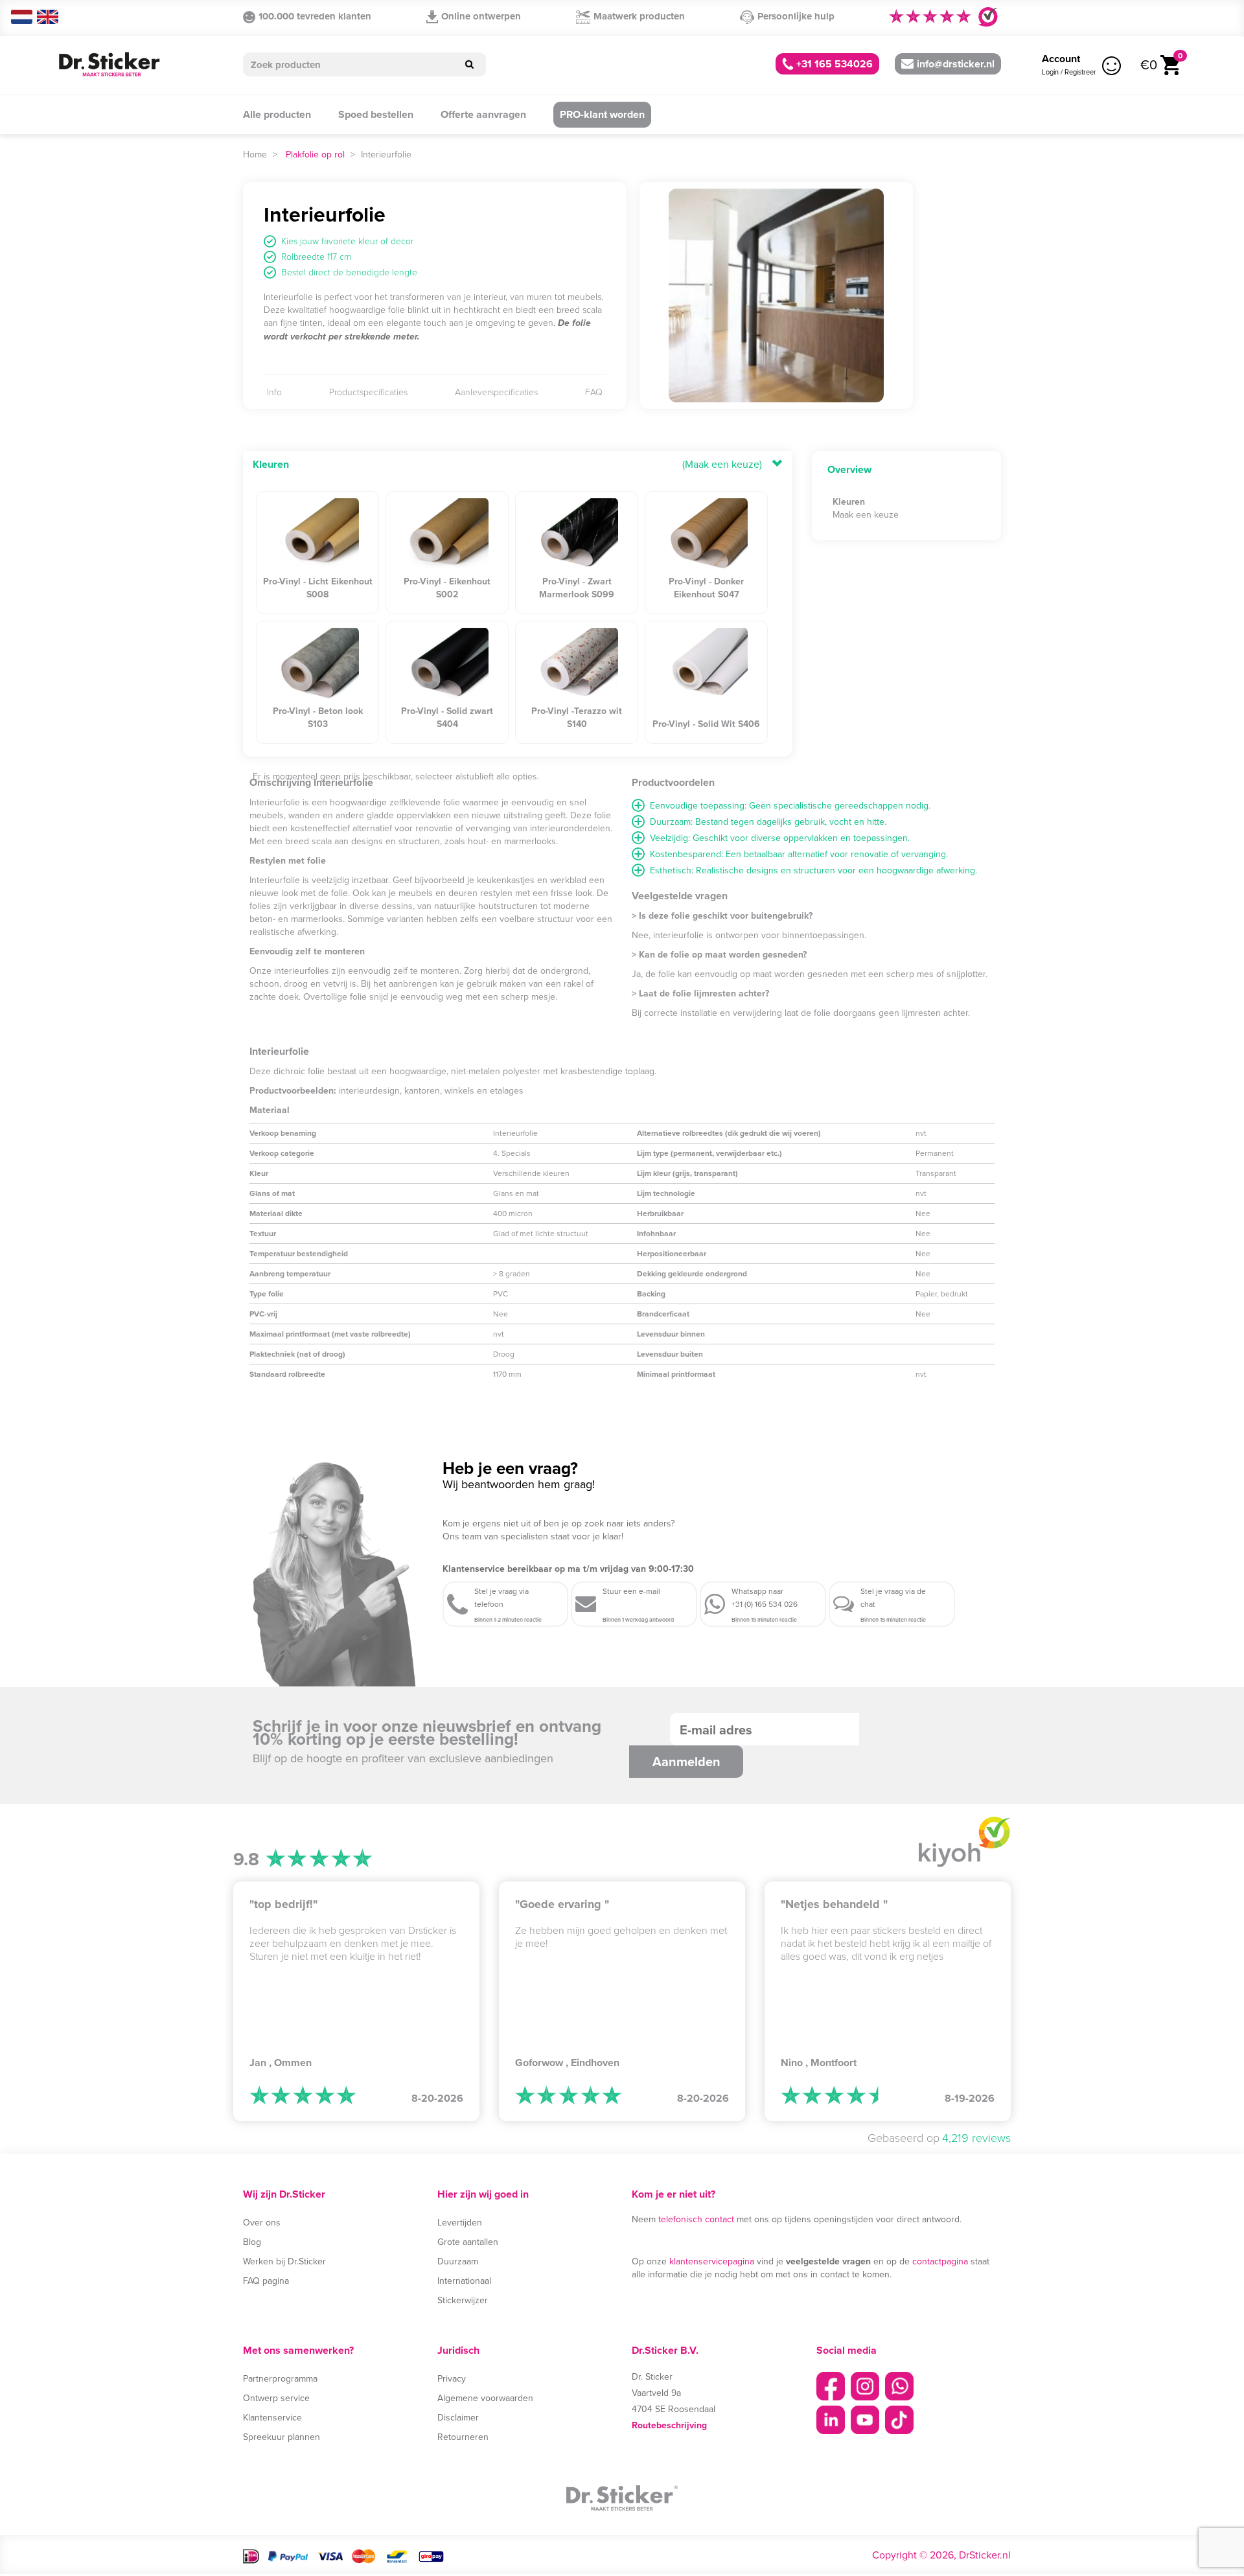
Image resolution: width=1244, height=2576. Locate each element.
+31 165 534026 (833, 64)
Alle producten (277, 114)
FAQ (594, 392)
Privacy (452, 2378)
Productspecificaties (368, 392)
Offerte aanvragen (483, 114)
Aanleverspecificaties (496, 392)
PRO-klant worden (602, 114)
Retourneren (463, 2437)
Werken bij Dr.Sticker (284, 2261)
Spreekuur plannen (282, 2437)
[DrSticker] (109, 65)
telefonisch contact (696, 2219)
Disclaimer (458, 2417)
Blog (252, 2242)
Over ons (262, 2222)
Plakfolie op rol (315, 154)
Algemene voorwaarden (485, 2398)
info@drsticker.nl (956, 64)
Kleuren (271, 464)
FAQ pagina (266, 2281)
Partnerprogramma (280, 2378)
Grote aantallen (468, 2242)
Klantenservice (272, 2417)
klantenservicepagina (712, 2261)
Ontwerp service (276, 2398)
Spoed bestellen (376, 114)
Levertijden (460, 2222)
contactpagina (940, 2261)
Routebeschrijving (669, 2425)
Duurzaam (458, 2261)
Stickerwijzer (463, 2300)
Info (274, 392)
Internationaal (464, 2281)
